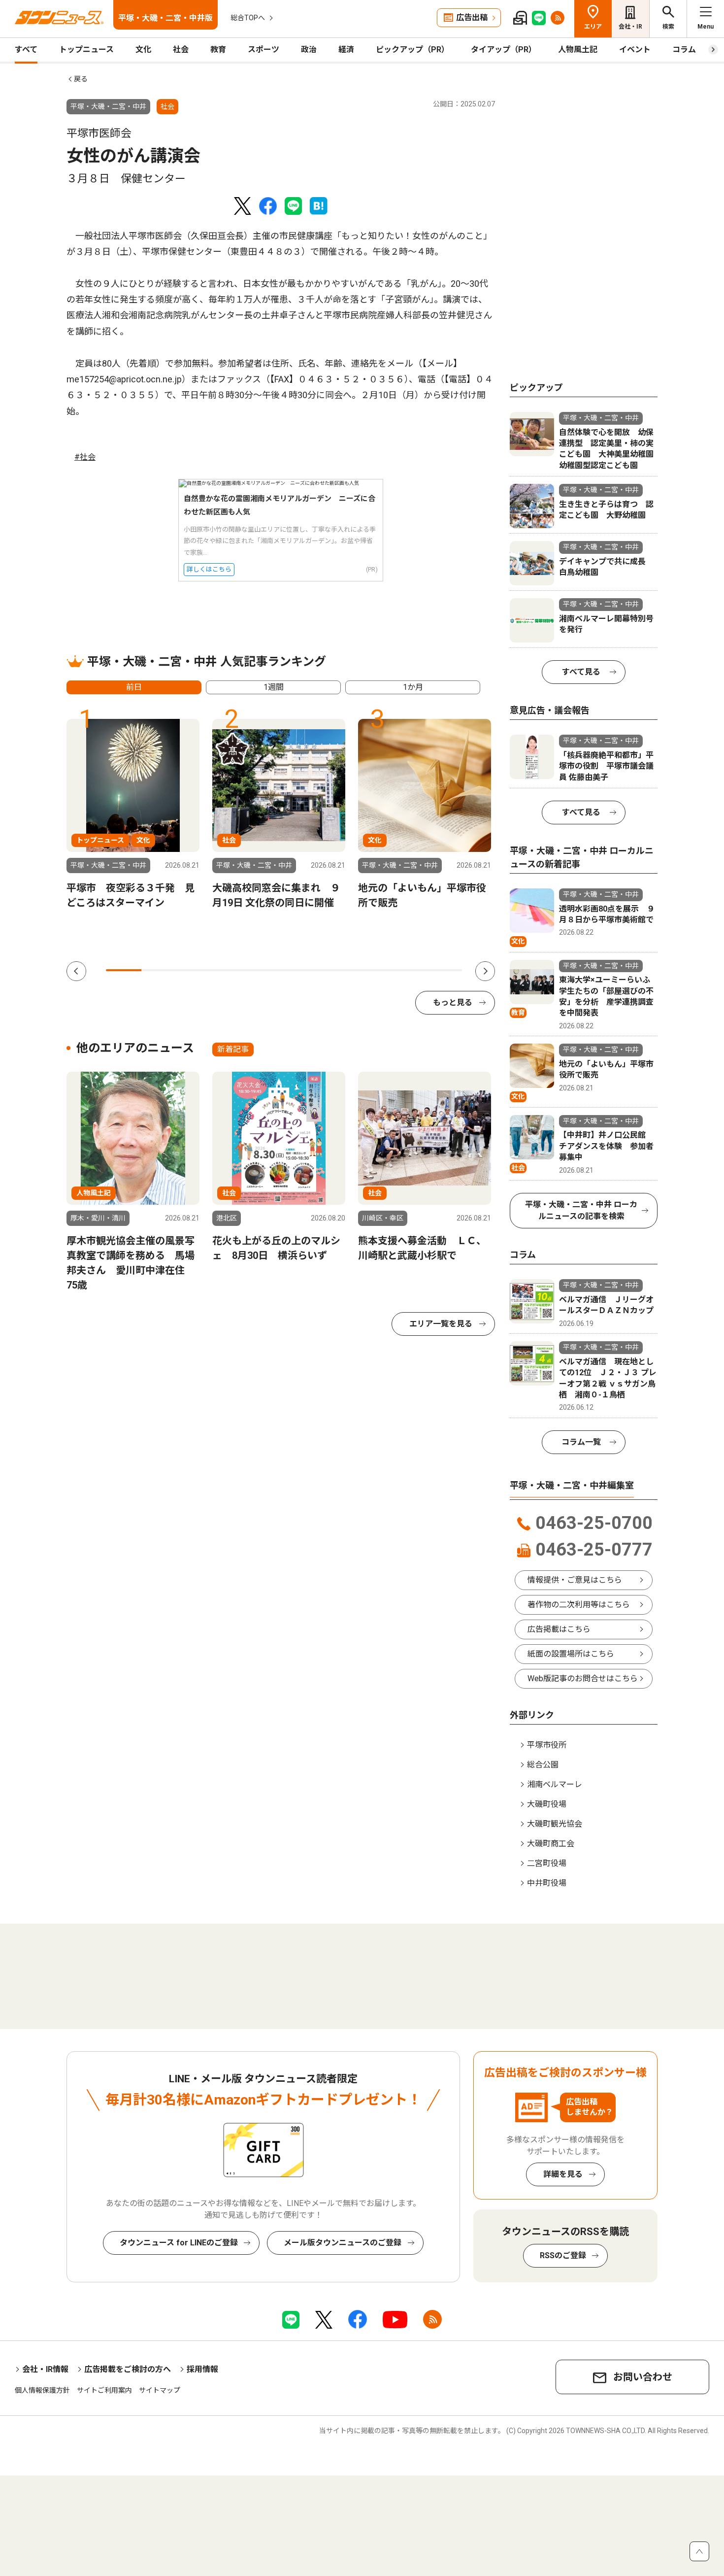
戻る (81, 79)
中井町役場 (547, 1883)
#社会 (85, 457)
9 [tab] (408, 970)
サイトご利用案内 (104, 2390)
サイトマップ (160, 2390)
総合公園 (543, 1765)
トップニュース (86, 50)
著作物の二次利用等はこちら (579, 1605)
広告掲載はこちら (559, 1629)
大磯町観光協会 (555, 1824)
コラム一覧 (581, 1442)
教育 (218, 50)
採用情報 (202, 2369)
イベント (635, 50)
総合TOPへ (248, 18)
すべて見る (581, 672)
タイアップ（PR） (504, 50)
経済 (346, 50)
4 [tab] (230, 970)
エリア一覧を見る (441, 1324)
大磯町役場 (547, 1804)
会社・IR (630, 27)
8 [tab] (373, 970)
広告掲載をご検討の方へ (128, 2369)
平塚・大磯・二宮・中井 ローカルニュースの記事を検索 (581, 1210)
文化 (143, 50)
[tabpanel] (133, 814)
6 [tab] (302, 970)
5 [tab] (266, 970)
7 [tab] (337, 970)
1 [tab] (124, 970)
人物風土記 (578, 50)
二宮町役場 (547, 1863)
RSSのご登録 (563, 2255)
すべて (26, 50)
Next (485, 971)
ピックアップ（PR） (412, 50)
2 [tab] (159, 970)
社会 (181, 50)
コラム (684, 50)
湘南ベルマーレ (555, 1784)
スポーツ (263, 50)
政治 (309, 50)
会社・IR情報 (45, 2369)
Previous (76, 971)
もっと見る (453, 1002)
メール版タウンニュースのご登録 (343, 2243)
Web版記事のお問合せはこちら (583, 1678)
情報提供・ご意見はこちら (575, 1580)
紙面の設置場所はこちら (571, 1654)
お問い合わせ (643, 2377)
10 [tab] (444, 970)
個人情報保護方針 (42, 2390)
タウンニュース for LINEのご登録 (179, 2243)
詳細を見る (563, 2174)
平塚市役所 (547, 1745)
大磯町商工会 (551, 1844)
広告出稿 (472, 17)
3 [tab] (195, 970)
